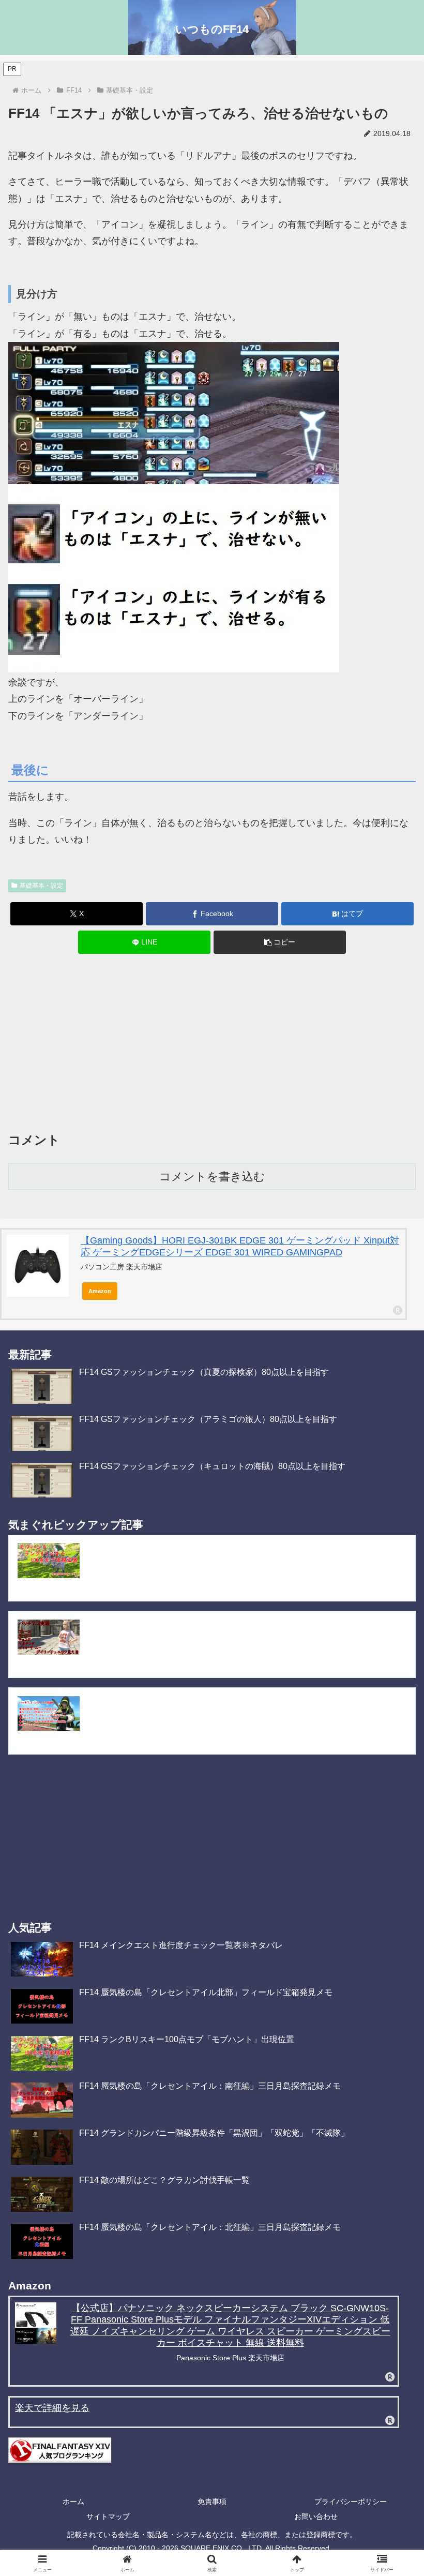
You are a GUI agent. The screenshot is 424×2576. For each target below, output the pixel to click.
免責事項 (212, 2502)
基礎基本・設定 (41, 886)
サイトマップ (108, 2517)
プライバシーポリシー (351, 2502)
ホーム (73, 2502)
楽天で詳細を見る (52, 2408)
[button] (280, 942)
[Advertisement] (212, 1045)
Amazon (100, 1291)
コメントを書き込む (212, 1177)
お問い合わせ (316, 2517)
